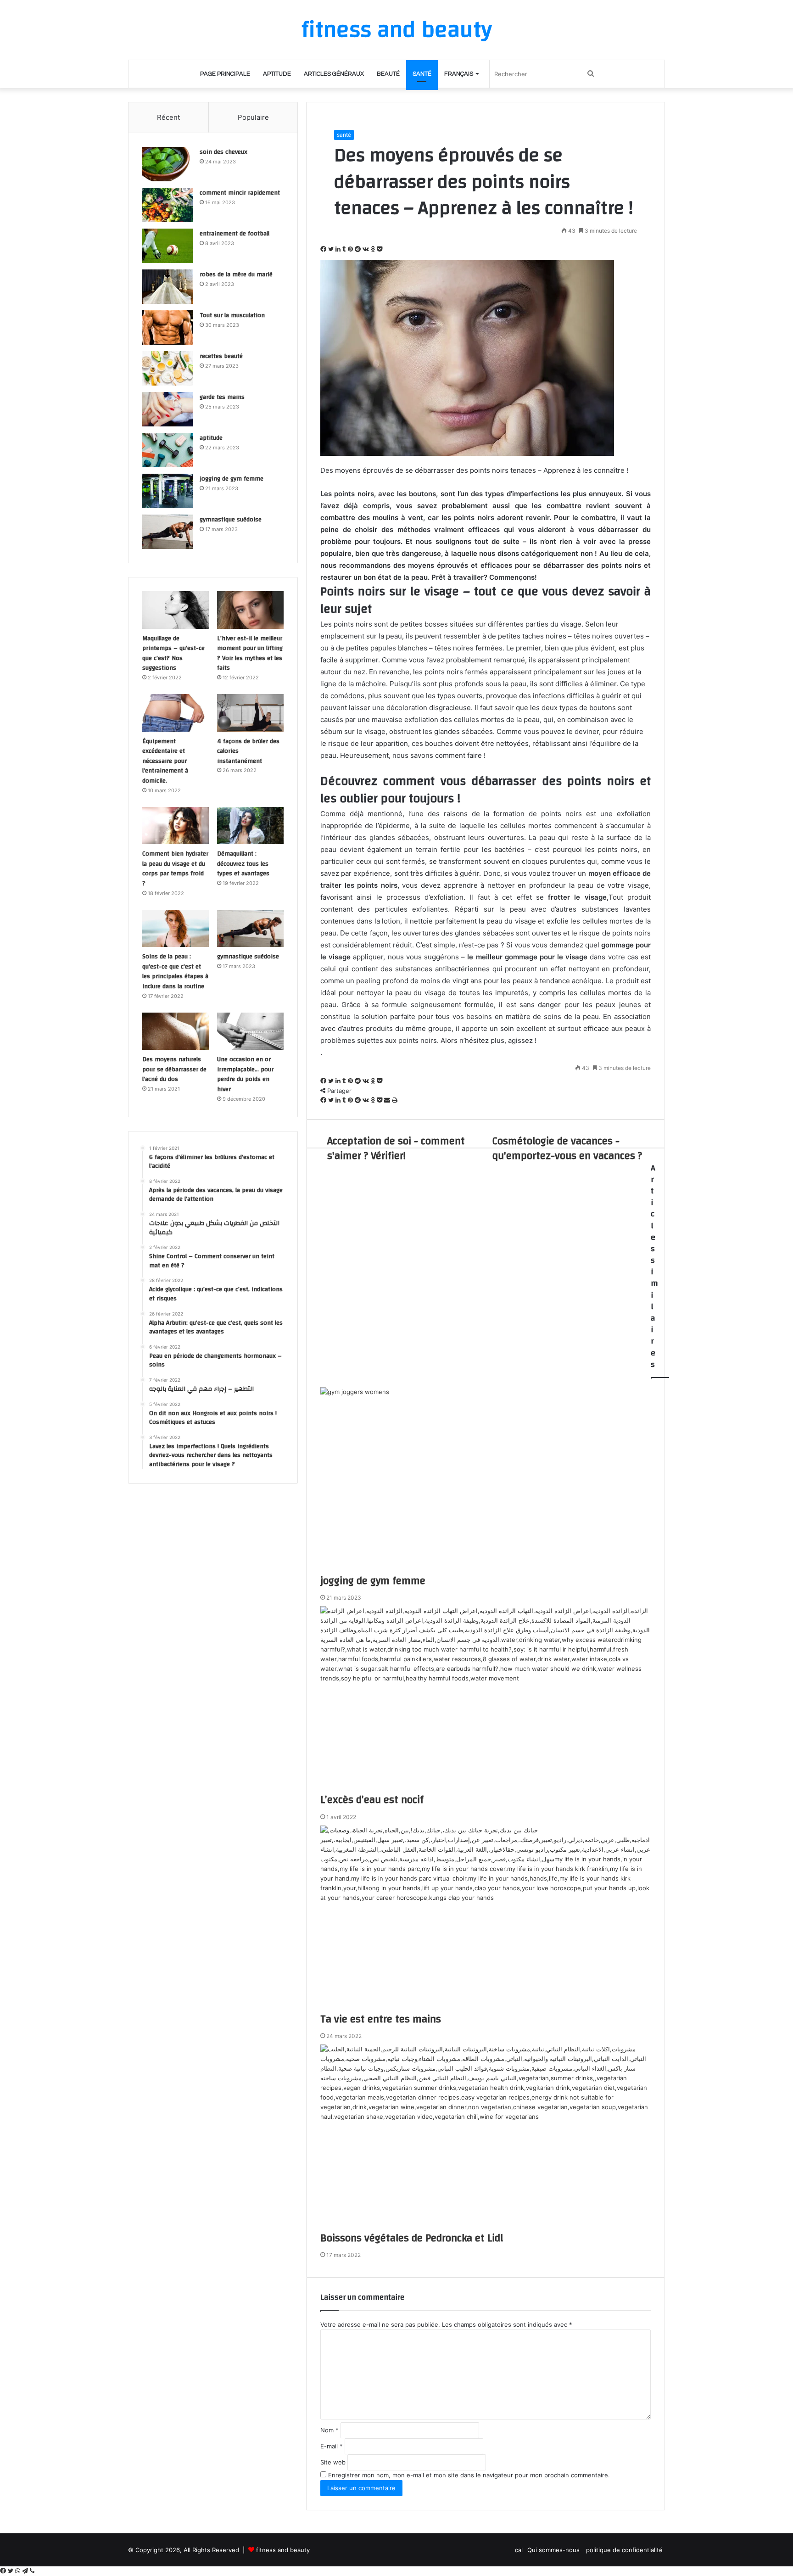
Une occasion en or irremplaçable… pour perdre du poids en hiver (245, 1074)
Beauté (388, 74)
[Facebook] (324, 249)
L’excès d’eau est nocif (372, 1800)
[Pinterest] (351, 249)
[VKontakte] (367, 249)
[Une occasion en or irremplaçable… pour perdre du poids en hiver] (250, 1031)
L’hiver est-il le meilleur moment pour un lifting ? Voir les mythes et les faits (250, 653)
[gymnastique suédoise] (168, 532)
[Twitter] (332, 249)
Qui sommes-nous (554, 2550)
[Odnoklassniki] (374, 249)
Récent (168, 117)
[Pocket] (380, 249)
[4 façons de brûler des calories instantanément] (250, 713)
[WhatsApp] (19, 2571)
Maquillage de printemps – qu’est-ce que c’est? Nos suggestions (173, 653)
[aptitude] (168, 450)
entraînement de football (235, 234)
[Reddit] (359, 249)
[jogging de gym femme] (486, 1480)
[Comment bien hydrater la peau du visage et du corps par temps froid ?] (176, 826)
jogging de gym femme (373, 1581)
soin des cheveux (223, 152)
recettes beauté (221, 356)
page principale (225, 74)
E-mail (332, 2446)
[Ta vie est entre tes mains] (486, 1919)
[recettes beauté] (168, 368)
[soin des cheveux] (168, 164)
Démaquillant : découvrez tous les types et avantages (243, 864)
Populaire (253, 117)
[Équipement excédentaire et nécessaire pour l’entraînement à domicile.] (176, 713)
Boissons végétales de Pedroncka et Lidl (413, 2238)
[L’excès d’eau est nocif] (486, 1699)
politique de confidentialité (624, 2550)
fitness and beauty (283, 2550)
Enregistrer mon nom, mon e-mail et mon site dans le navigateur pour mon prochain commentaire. (469, 2475)
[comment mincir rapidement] (168, 205)
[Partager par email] (388, 1100)
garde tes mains (222, 397)
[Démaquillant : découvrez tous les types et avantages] (250, 826)
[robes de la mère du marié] (168, 287)
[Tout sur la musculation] (168, 328)
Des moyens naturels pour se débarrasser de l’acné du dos (174, 1069)
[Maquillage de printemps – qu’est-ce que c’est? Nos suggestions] (176, 610)
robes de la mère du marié (236, 274)
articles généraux (334, 74)
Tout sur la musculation (232, 315)
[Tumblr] (345, 249)
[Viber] (32, 2571)
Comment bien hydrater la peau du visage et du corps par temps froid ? (175, 869)
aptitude (277, 74)
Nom (329, 2430)
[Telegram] (26, 2571)
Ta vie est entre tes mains (381, 2019)
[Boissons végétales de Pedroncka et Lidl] (486, 2138)
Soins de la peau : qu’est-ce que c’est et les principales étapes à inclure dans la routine (175, 972)
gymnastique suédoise (231, 520)
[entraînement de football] (168, 246)
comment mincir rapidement (240, 193)
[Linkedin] (339, 249)
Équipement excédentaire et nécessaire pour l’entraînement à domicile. (165, 761)
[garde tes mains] (168, 409)
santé (422, 74)
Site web (333, 2462)
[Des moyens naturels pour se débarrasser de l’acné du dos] (176, 1031)
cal (519, 2550)
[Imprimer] (395, 1100)
